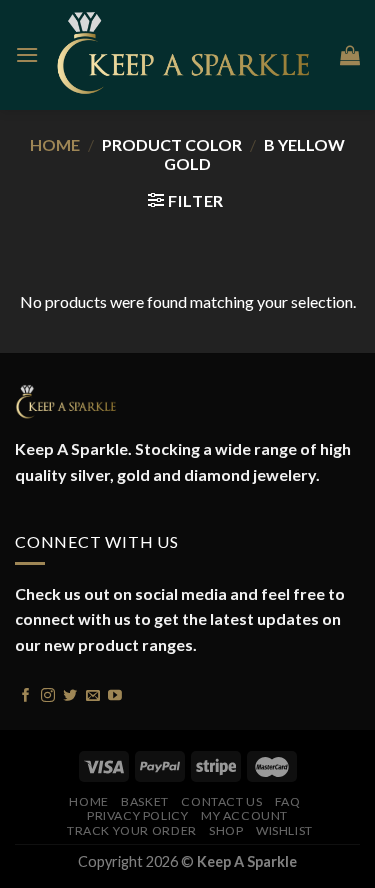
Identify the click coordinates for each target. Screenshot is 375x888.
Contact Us (221, 801)
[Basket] (350, 55)
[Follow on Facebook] (26, 693)
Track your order (132, 830)
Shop (226, 830)
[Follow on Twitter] (70, 693)
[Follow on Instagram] (48, 693)
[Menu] (27, 54)
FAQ (288, 801)
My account (244, 815)
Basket (145, 801)
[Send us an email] (93, 693)
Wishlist (284, 830)
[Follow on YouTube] (115, 693)
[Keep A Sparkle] (189, 55)
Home (55, 144)
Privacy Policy (138, 815)
